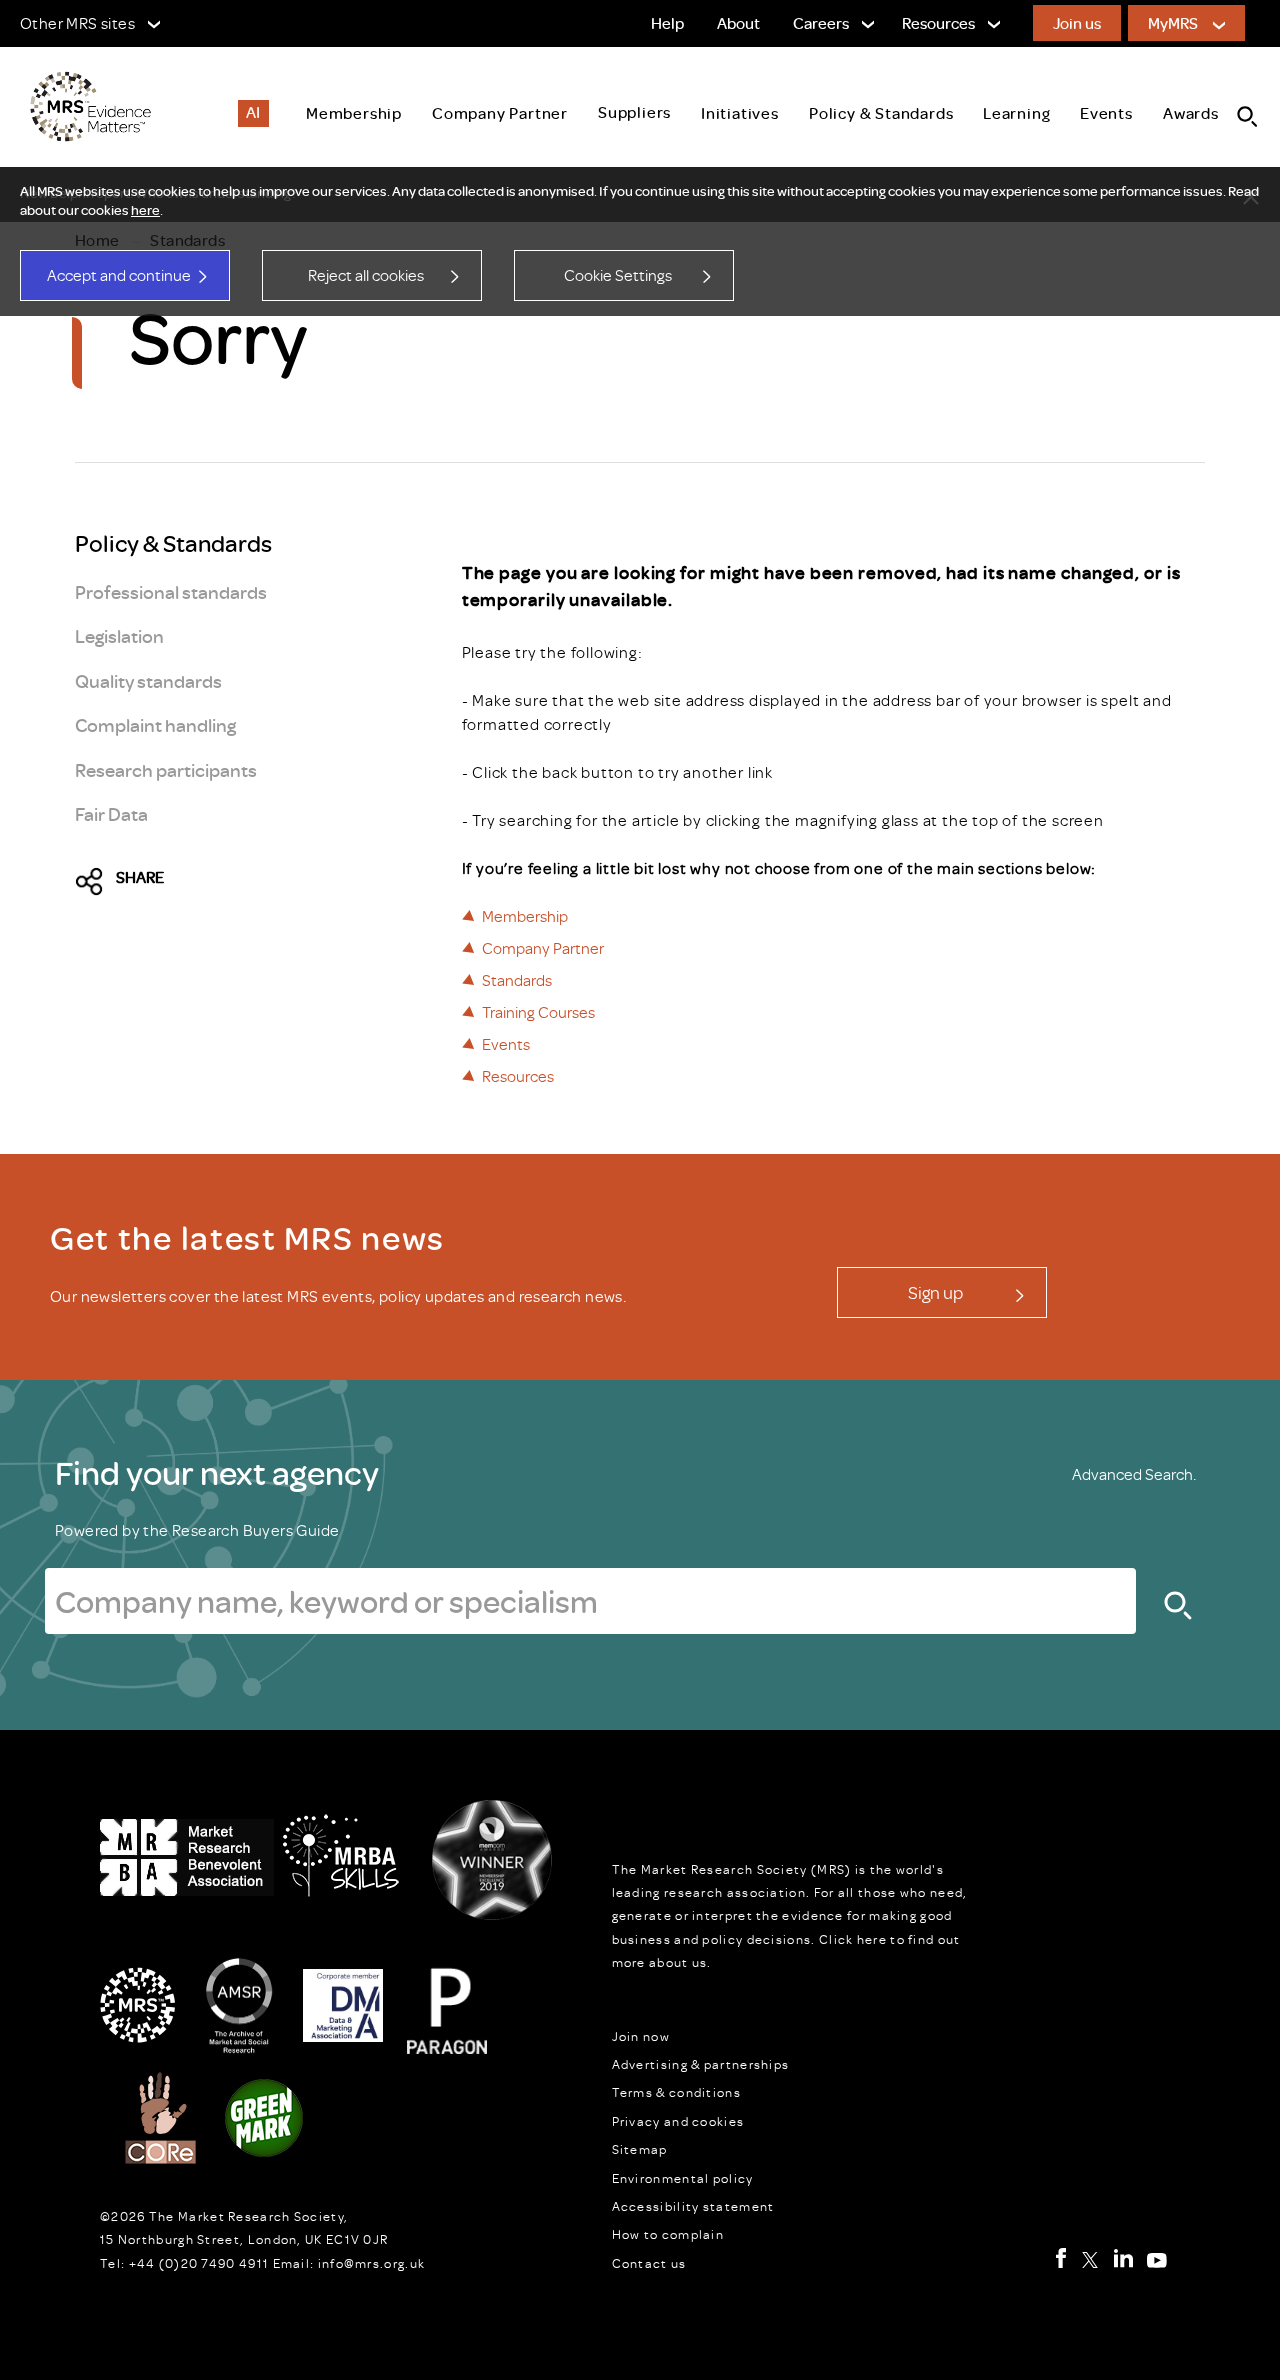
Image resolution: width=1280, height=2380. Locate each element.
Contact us (649, 2263)
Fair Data (111, 813)
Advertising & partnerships (701, 2064)
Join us (1077, 23)
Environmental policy (683, 2178)
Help (667, 23)
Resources (518, 1076)
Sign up (935, 1292)
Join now (641, 2036)
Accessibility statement (693, 2206)
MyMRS (1173, 23)
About (738, 23)
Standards (517, 980)
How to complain (668, 2234)
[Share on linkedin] (266, 882)
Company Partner (543, 948)
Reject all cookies (366, 275)
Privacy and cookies (678, 2121)
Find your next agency (217, 1472)
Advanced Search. (1134, 1474)
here (145, 210)
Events (506, 1044)
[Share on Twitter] (95, 882)
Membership (525, 916)
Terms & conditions (676, 2092)
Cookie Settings (618, 275)
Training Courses (538, 1012)
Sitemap (640, 2149)
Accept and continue (119, 275)
